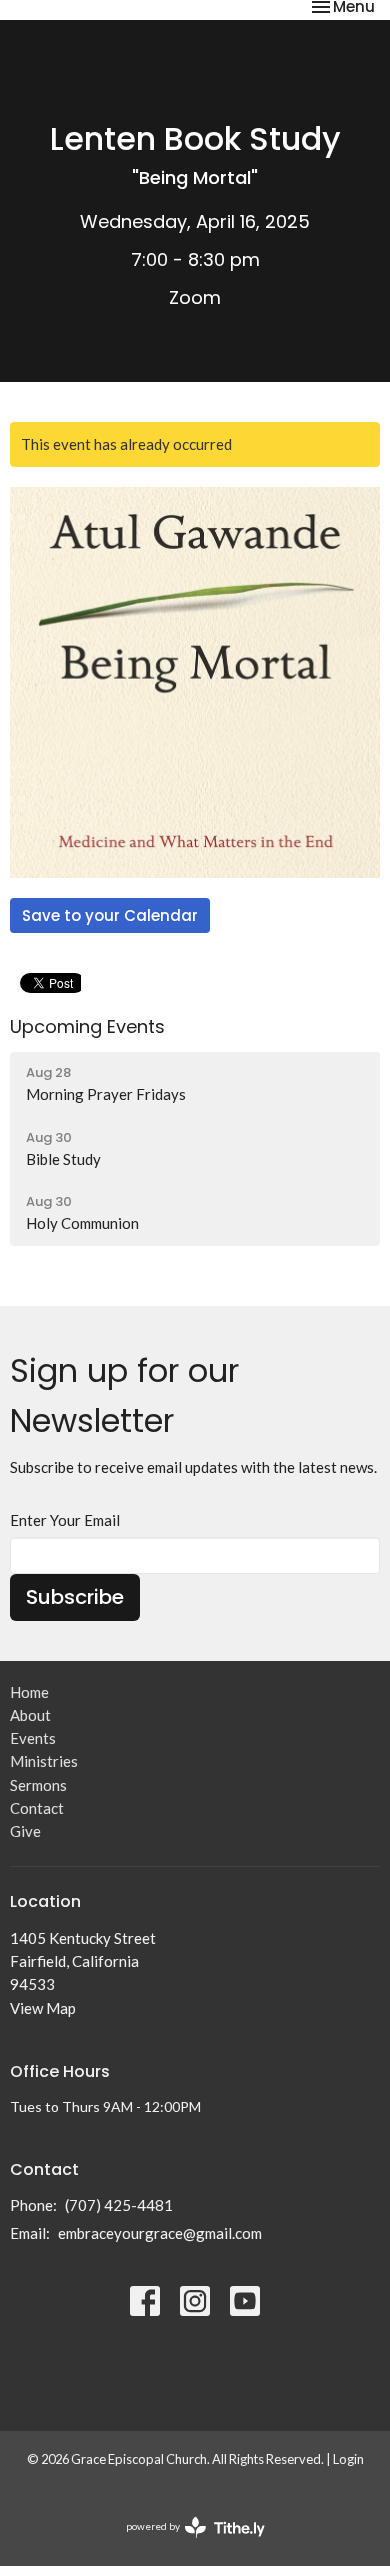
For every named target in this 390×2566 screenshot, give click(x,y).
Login (348, 2459)
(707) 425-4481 (119, 2205)
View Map (43, 2008)
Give (25, 1831)
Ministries (44, 1761)
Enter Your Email (65, 1520)
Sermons (38, 1785)
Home (29, 1692)
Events (33, 1738)
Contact (37, 1808)
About (30, 1715)
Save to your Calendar (110, 915)
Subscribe (75, 1597)
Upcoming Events (87, 1026)
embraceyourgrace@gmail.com (160, 2233)
